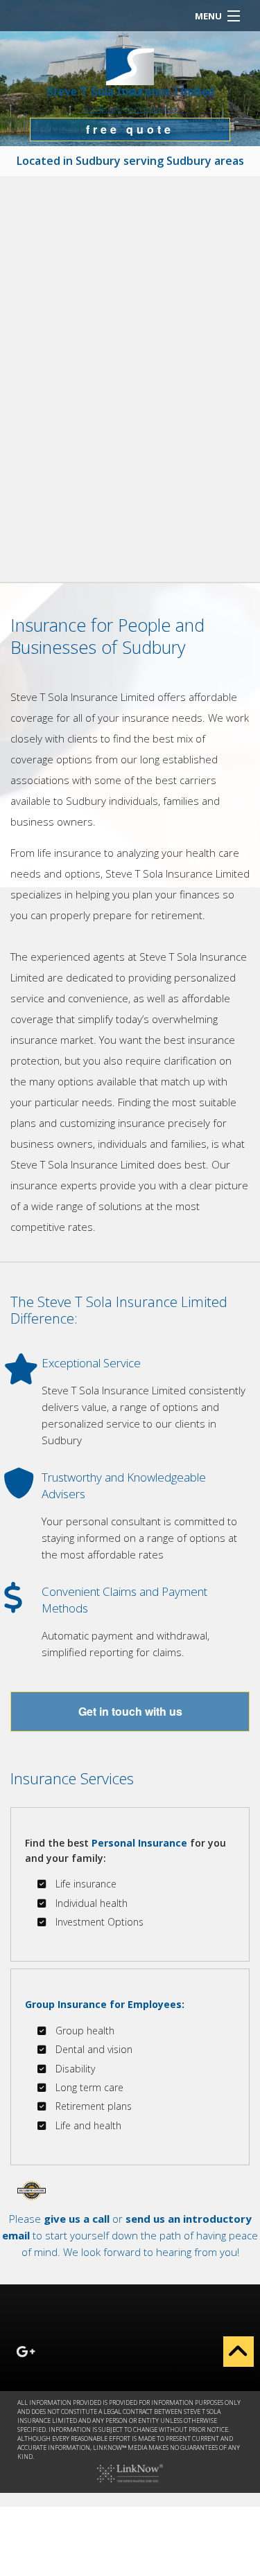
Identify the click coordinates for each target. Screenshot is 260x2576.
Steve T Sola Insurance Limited (130, 93)
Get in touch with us (130, 1711)
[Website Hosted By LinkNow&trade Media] (130, 2472)
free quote (130, 129)
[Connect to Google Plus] (26, 2353)
